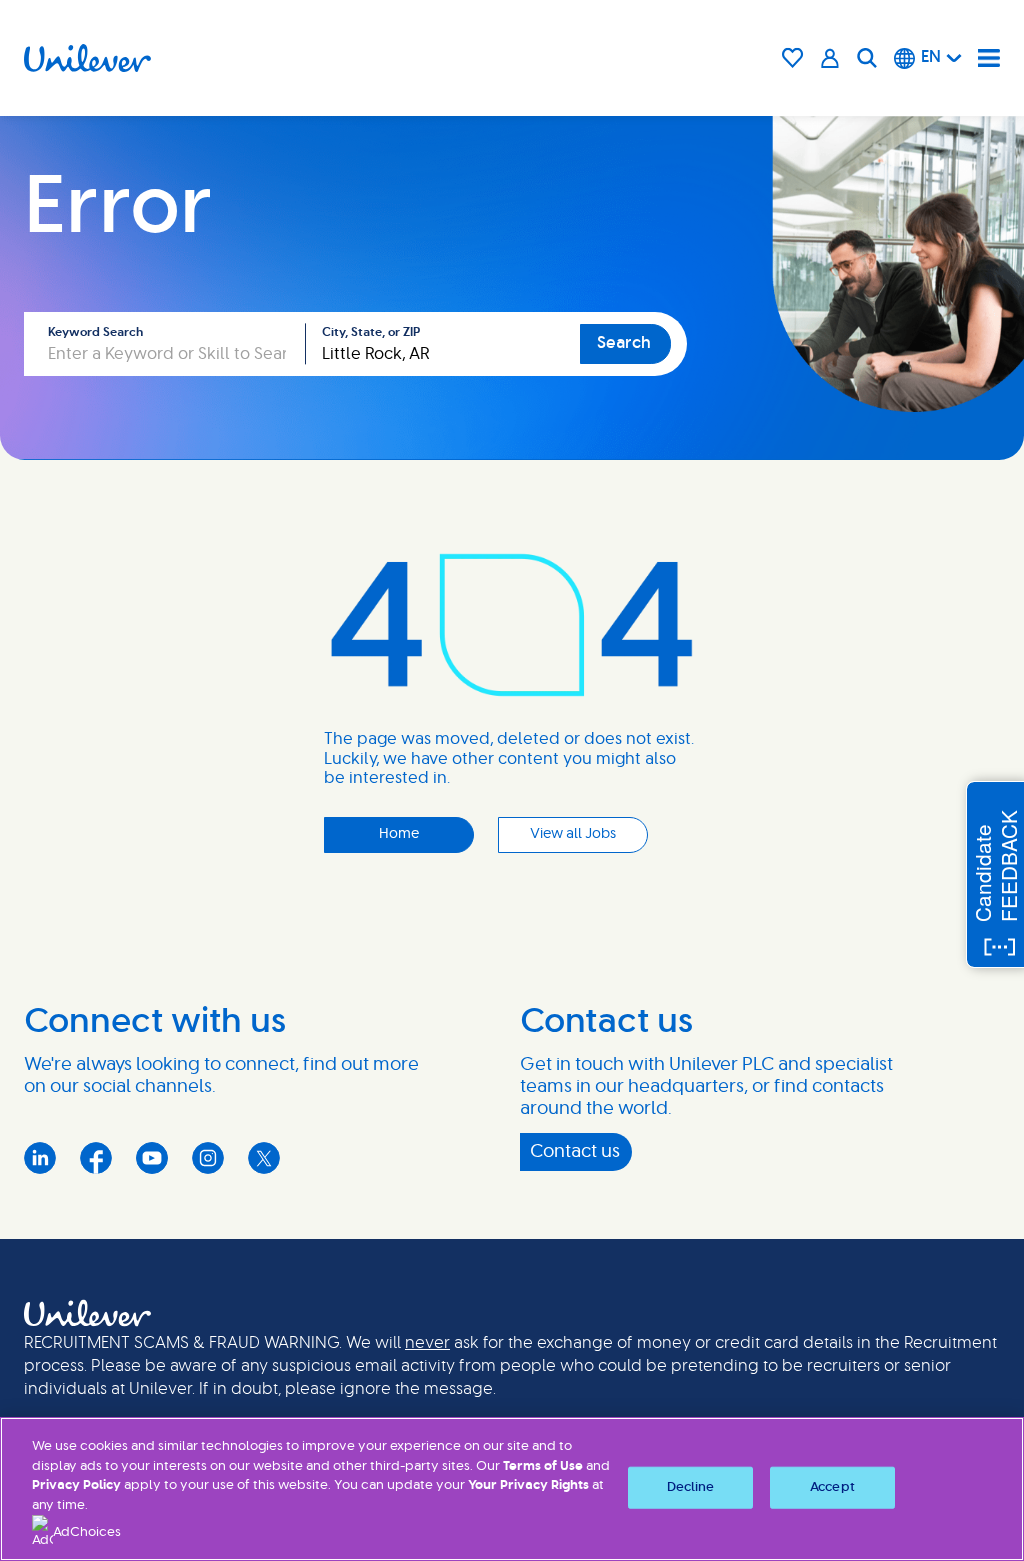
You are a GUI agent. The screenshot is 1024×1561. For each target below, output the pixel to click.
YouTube (152, 1158)
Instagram (208, 1158)
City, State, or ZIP (371, 332)
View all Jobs (573, 834)
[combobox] (443, 344)
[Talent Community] (830, 58)
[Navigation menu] (989, 58)
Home (399, 834)
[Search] (867, 58)
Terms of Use (543, 1466)
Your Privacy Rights (528, 1485)
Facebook (96, 1158)
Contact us (575, 1152)
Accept (832, 1487)
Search (624, 343)
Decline (691, 1487)
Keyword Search (95, 332)
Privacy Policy (76, 1485)
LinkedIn (40, 1158)
